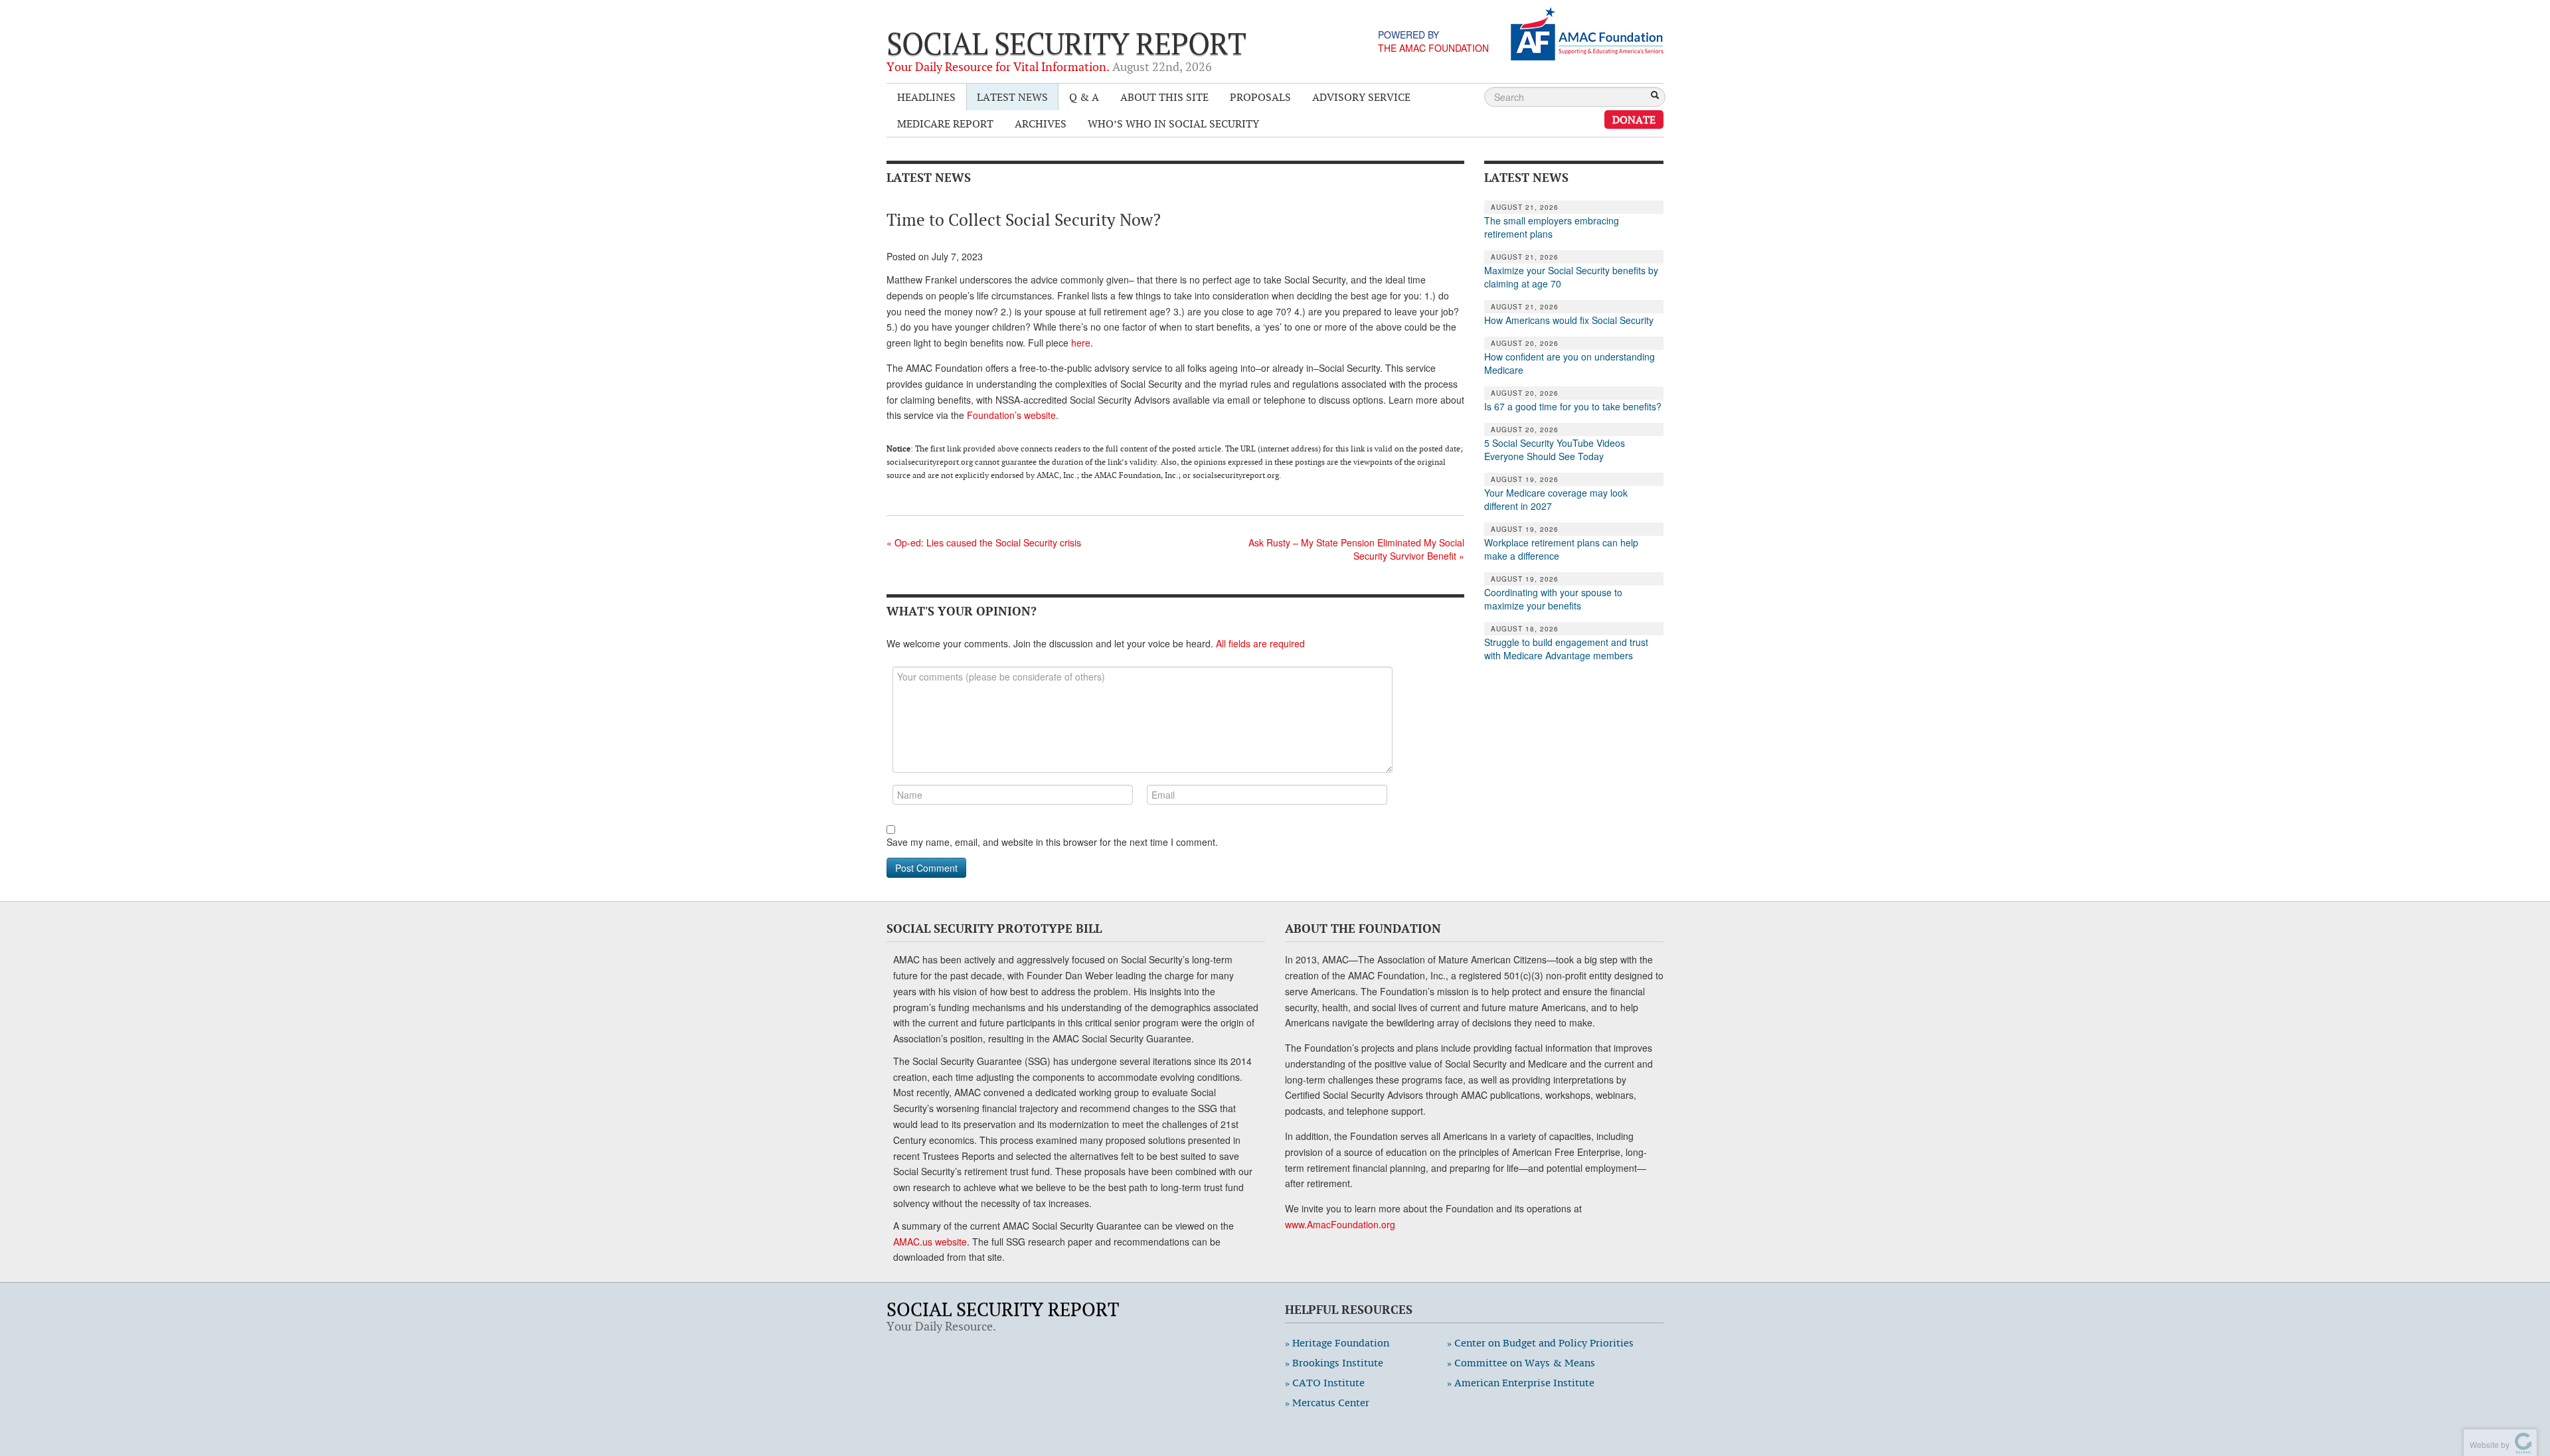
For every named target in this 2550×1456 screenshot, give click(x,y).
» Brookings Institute (1334, 1363)
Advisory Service (1361, 97)
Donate (1634, 120)
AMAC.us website (930, 1242)
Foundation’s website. (1013, 415)
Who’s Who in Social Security (1173, 123)
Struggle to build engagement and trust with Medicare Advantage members (1566, 649)
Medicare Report (945, 123)
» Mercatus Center (1327, 1403)
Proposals (1260, 97)
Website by (2488, 1444)
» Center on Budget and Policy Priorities (1540, 1343)
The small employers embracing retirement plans (1552, 227)
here (1081, 343)
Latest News (1012, 97)
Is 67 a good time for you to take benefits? (1573, 406)
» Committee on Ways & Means (1521, 1363)
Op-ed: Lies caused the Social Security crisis (984, 542)
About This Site (1164, 97)
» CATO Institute (1325, 1383)
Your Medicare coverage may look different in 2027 (1556, 499)
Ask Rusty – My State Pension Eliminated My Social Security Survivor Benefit (1356, 549)
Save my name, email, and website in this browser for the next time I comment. (1052, 842)
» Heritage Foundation (1337, 1343)
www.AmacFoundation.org (1340, 1224)
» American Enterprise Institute (1521, 1383)
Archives (1041, 123)
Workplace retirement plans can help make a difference (1561, 549)
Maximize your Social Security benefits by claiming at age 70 (1571, 277)
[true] (1655, 96)
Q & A (1084, 97)
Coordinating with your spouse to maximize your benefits (1553, 599)
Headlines (926, 97)
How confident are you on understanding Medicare (1570, 363)
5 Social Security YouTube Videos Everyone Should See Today (1555, 449)
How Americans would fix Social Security (1569, 320)
